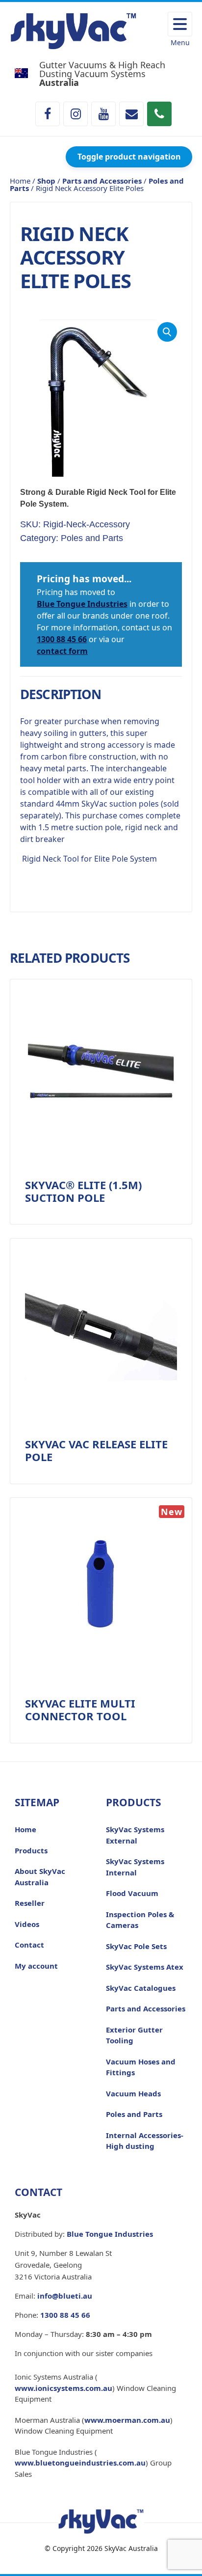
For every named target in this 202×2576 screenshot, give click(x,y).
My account (36, 1966)
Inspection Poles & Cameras (140, 1920)
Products (31, 1850)
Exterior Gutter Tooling (134, 2035)
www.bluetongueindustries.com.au (80, 2463)
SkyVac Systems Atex (145, 1967)
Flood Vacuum (132, 1893)
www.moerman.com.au (127, 2420)
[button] (167, 332)
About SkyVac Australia (40, 1877)
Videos (27, 1924)
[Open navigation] (180, 24)
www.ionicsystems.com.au (63, 2388)
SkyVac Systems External (135, 1835)
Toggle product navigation (129, 157)
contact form (62, 651)
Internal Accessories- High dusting (145, 2141)
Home (25, 1829)
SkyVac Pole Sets (136, 1946)
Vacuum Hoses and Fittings (141, 2067)
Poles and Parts (92, 538)
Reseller (30, 1903)
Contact (29, 1945)
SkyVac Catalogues (141, 1988)
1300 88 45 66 (62, 639)
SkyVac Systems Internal (135, 1867)
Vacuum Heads (133, 2093)
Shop (46, 181)
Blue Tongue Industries (82, 604)
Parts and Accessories (102, 181)
